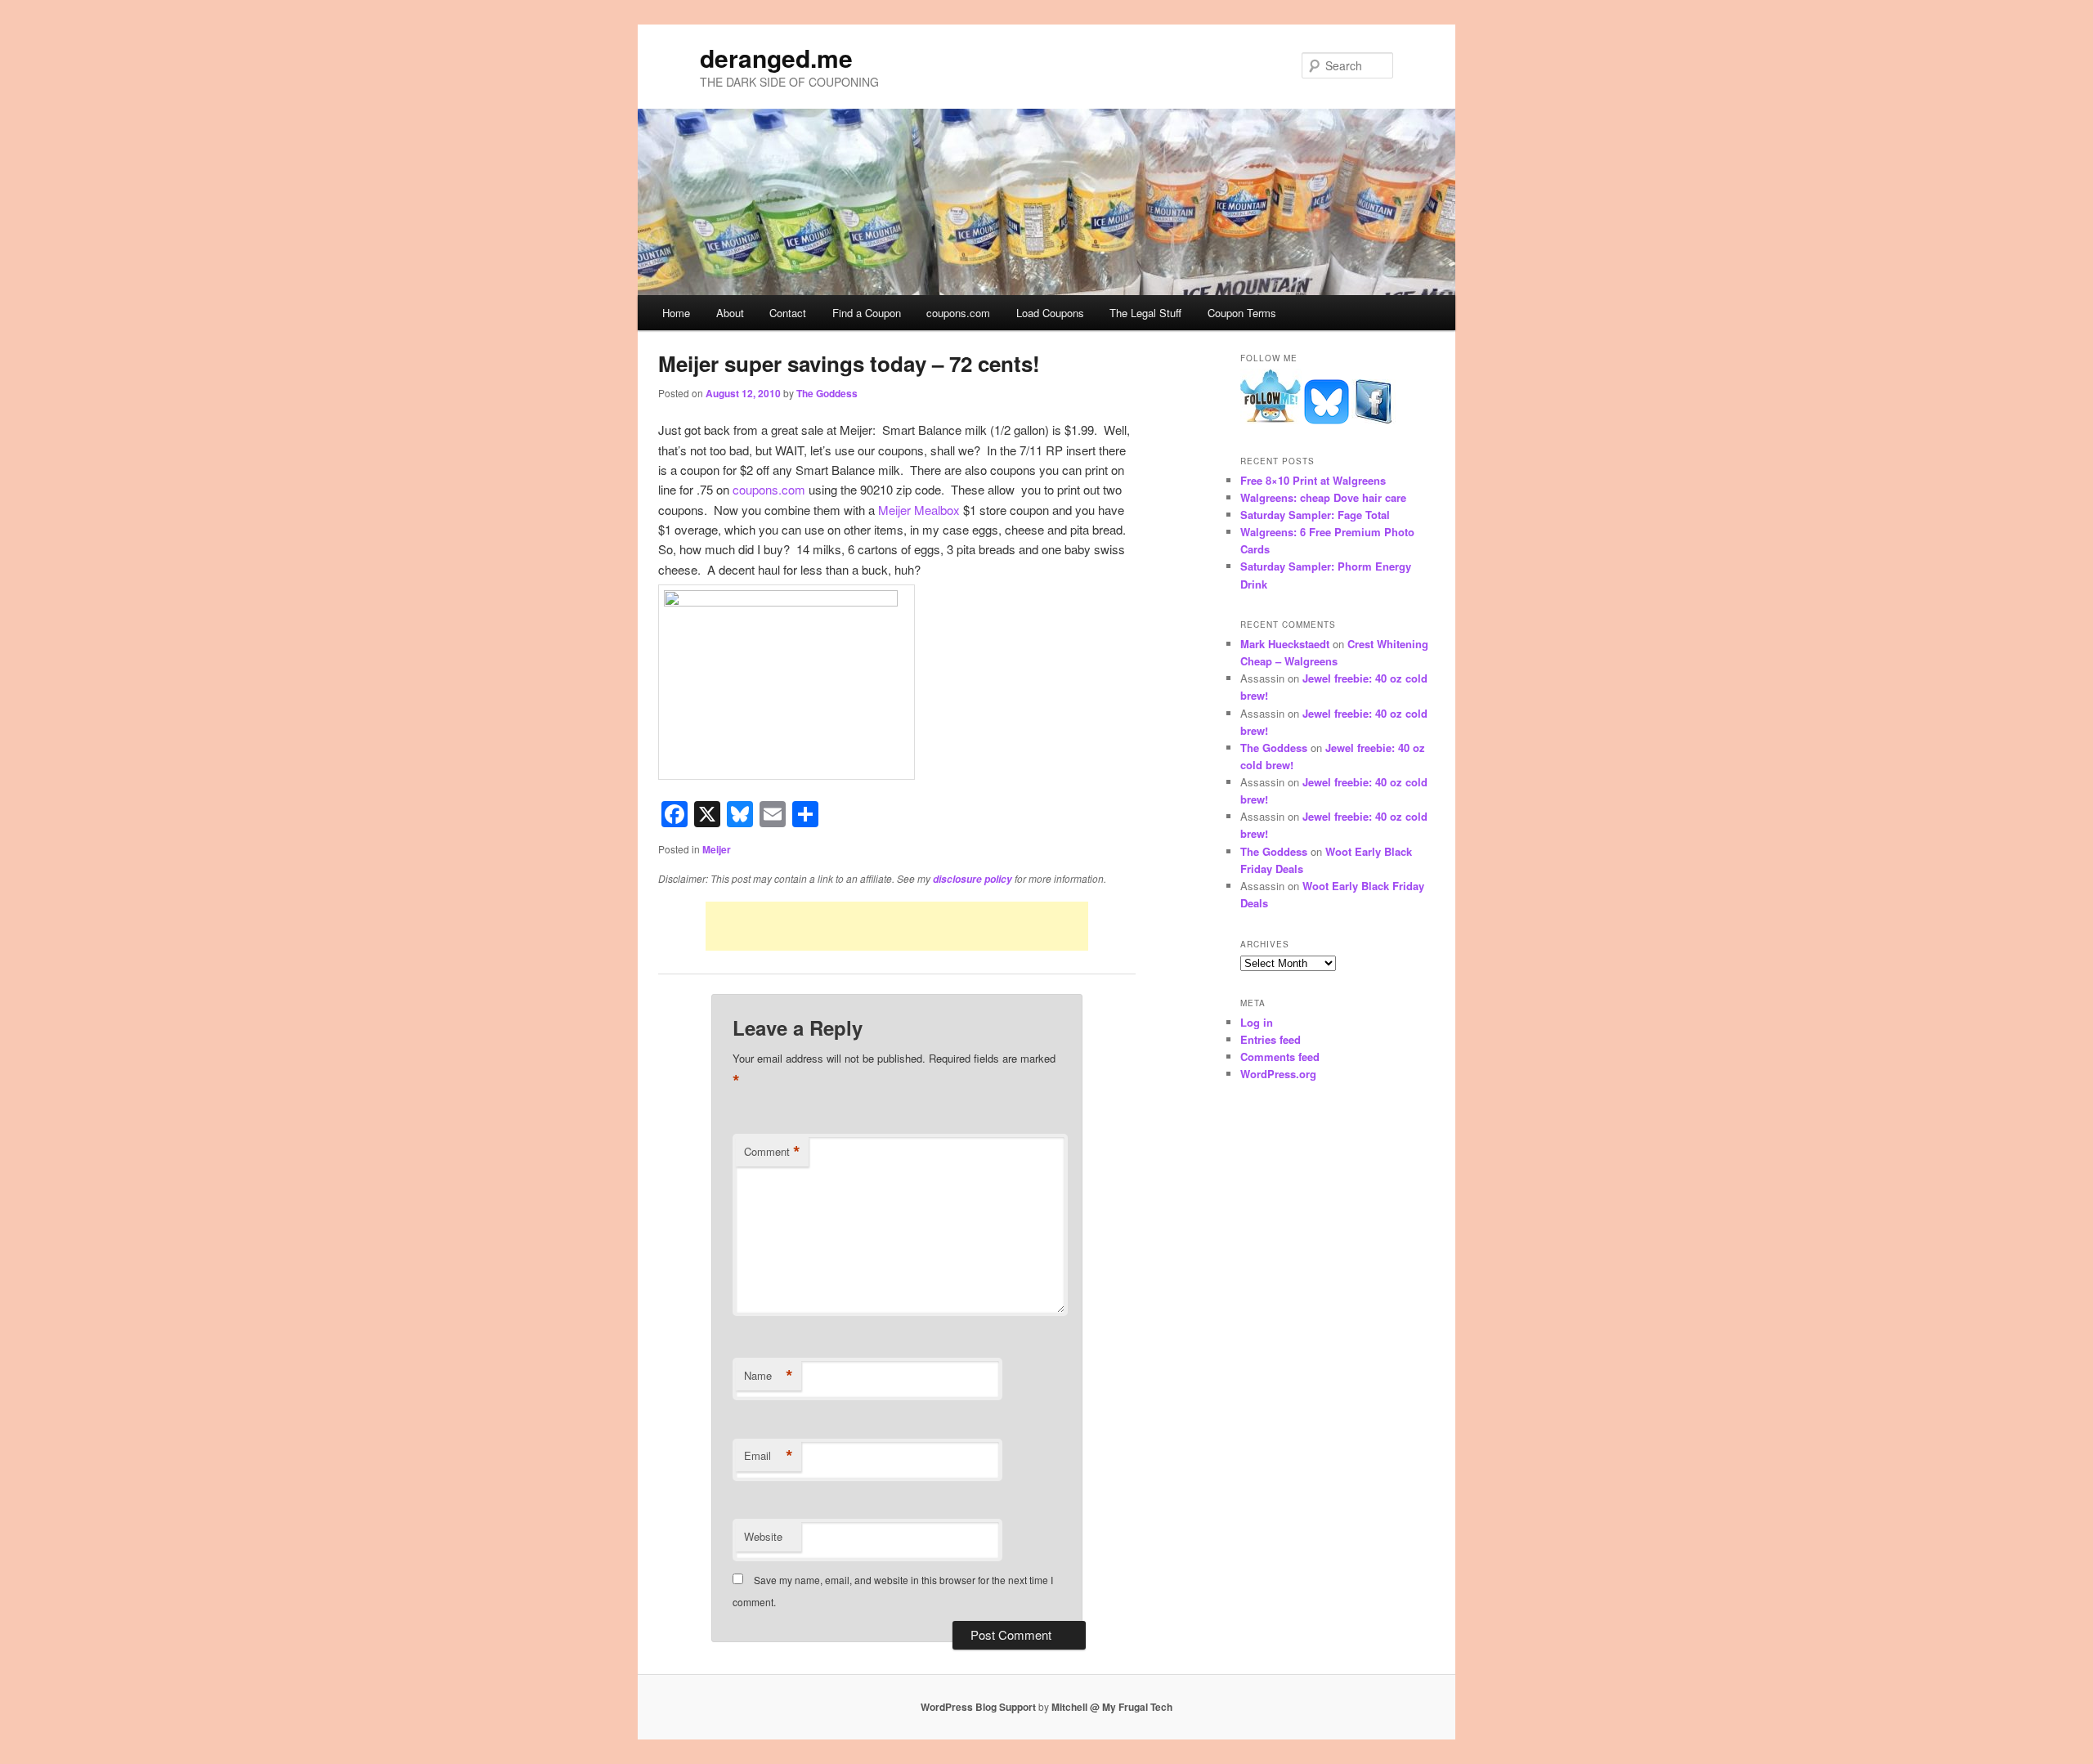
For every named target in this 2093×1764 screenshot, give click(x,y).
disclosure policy (973, 879)
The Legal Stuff (1145, 313)
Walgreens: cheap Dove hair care (1323, 497)
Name (769, 1376)
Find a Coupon (867, 313)
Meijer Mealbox (919, 510)
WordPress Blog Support (978, 1707)
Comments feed (1280, 1057)
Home (676, 313)
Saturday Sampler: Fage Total (1315, 515)
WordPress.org (1278, 1074)
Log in (1257, 1022)
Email (769, 1456)
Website (763, 1536)
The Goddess (827, 393)
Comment (772, 1152)
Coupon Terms (1242, 313)
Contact (788, 313)
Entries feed (1271, 1039)
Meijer (717, 849)
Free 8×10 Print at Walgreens (1313, 480)
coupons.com (958, 313)
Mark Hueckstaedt (1285, 644)
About (730, 313)
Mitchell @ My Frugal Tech (1112, 1707)
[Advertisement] (897, 926)
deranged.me (776, 58)
